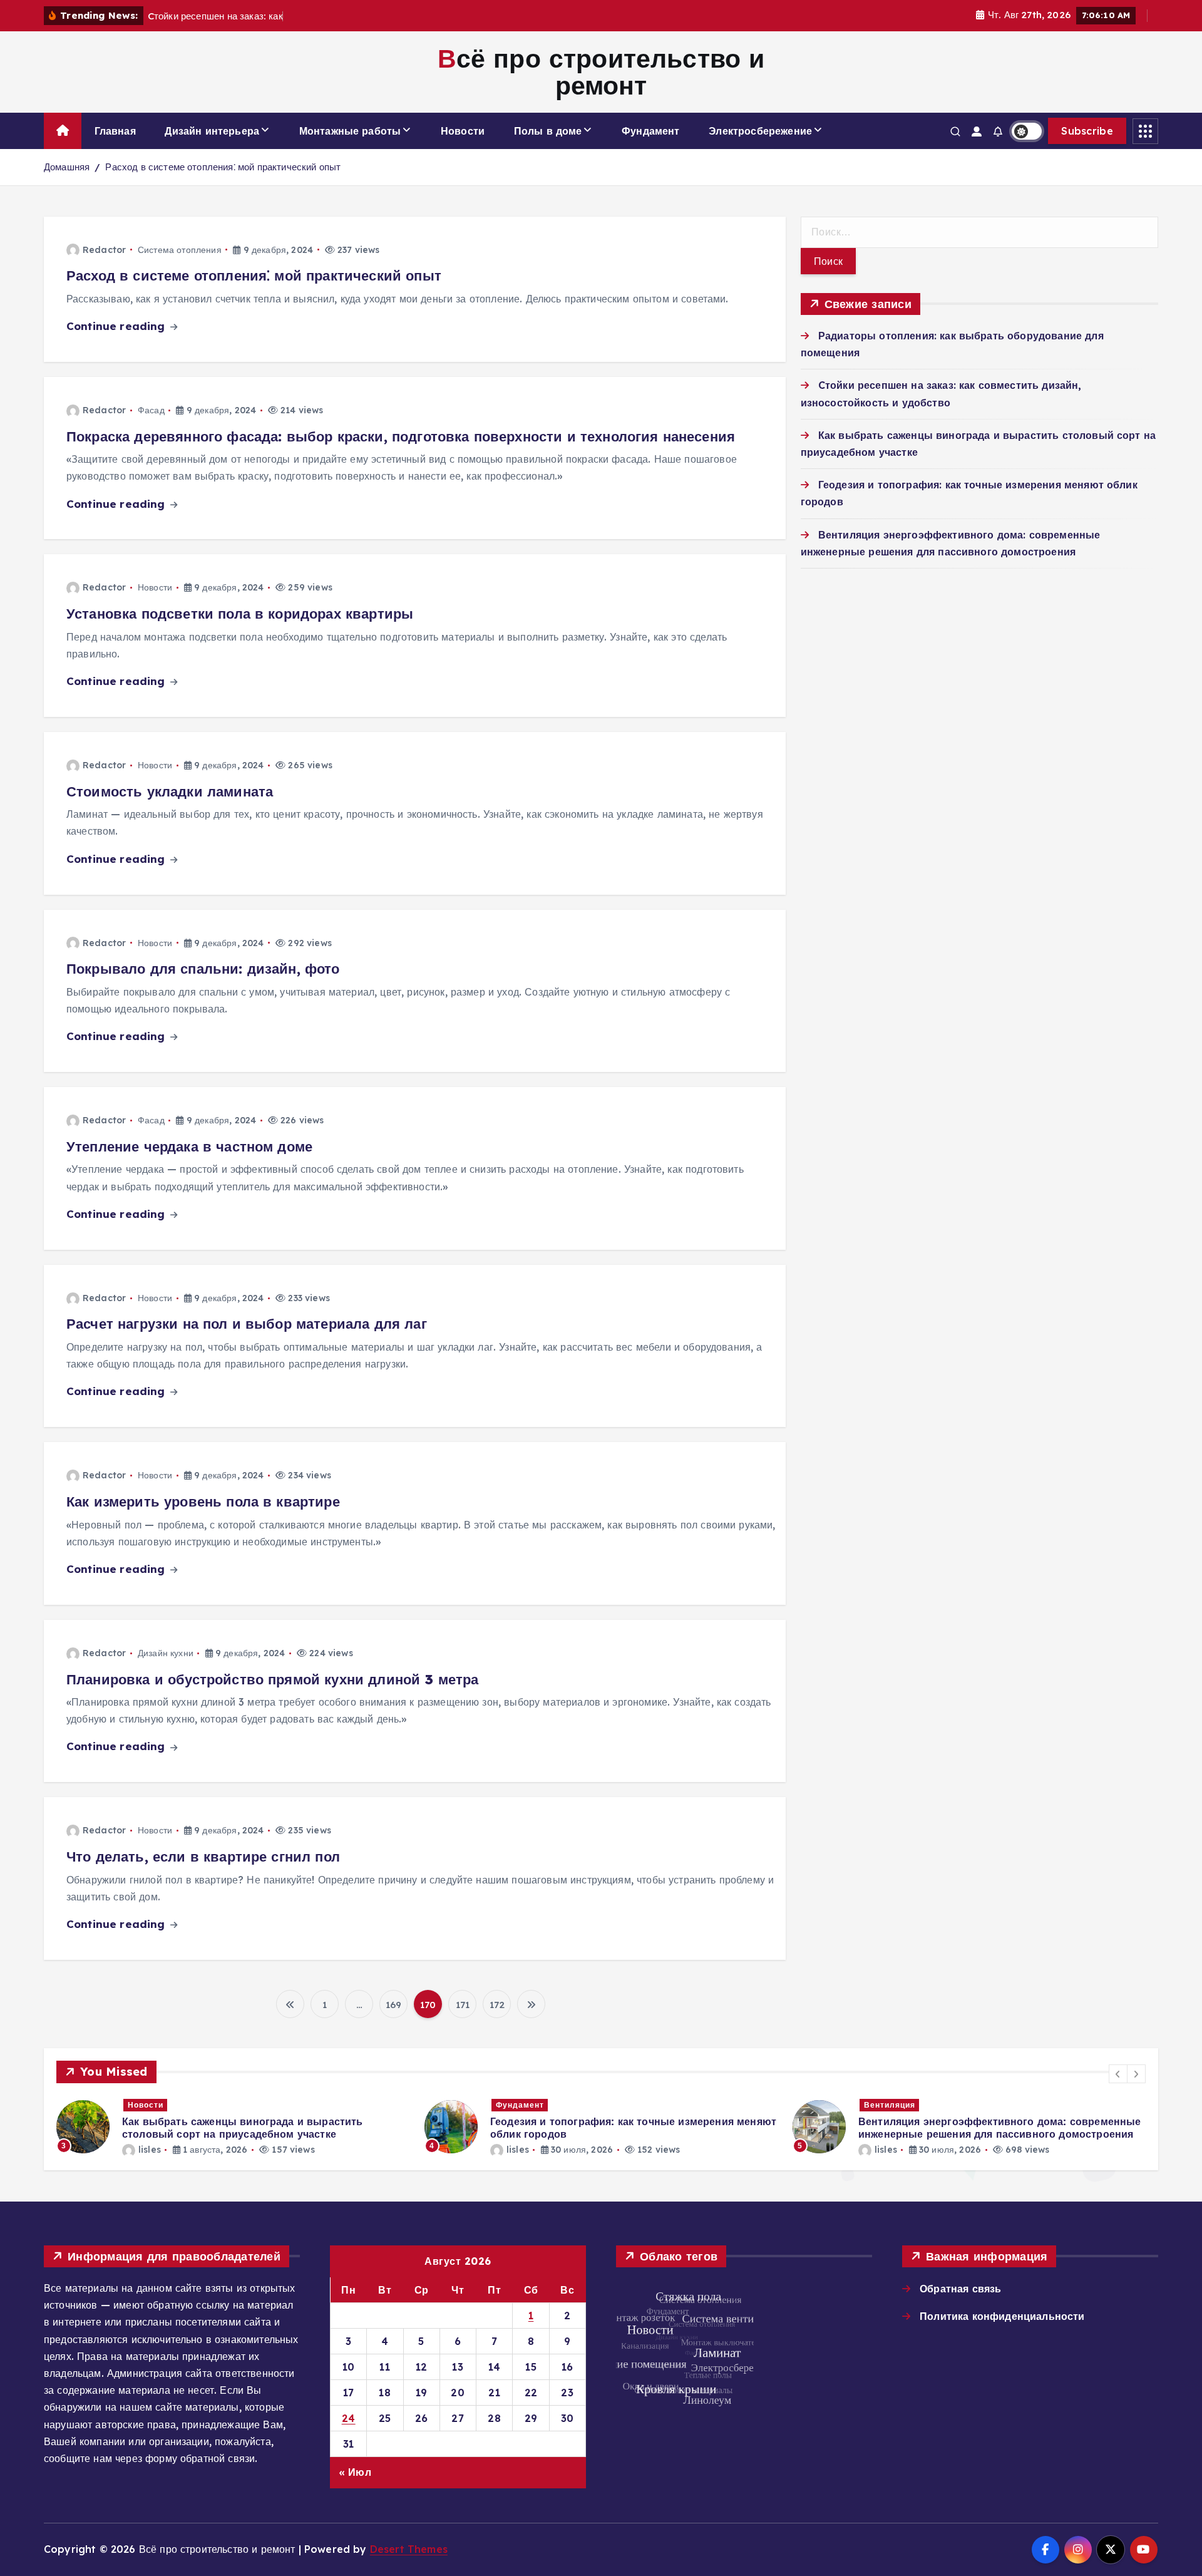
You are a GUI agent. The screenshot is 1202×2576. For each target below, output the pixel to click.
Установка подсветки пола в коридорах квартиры (240, 614)
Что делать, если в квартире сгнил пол (203, 1857)
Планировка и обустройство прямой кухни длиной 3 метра (272, 1679)
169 (393, 2005)
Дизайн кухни (166, 1653)
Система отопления (180, 250)
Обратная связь (960, 2289)
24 (349, 2418)
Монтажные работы (350, 131)
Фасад (151, 410)
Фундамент (650, 131)
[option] (233, 2127)
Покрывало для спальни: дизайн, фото (203, 969)
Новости (463, 131)
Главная (115, 131)
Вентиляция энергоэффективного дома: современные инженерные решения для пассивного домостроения (1000, 2128)
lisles (150, 2150)
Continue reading (117, 326)
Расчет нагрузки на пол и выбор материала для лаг (247, 1324)
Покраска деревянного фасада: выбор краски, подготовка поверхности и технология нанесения (401, 436)
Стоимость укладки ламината (170, 791)
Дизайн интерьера (212, 131)
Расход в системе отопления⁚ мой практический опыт (223, 167)
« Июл (355, 2472)
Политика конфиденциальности (1002, 2316)
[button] (1118, 2074)
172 (497, 2005)
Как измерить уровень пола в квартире (203, 1502)
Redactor (104, 250)
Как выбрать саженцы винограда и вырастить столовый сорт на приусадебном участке (243, 2128)
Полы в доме (548, 131)
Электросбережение (760, 131)
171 (463, 2005)
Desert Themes (409, 2549)
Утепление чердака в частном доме (189, 1146)
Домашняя (67, 167)
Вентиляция (890, 2105)
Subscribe (1087, 131)
